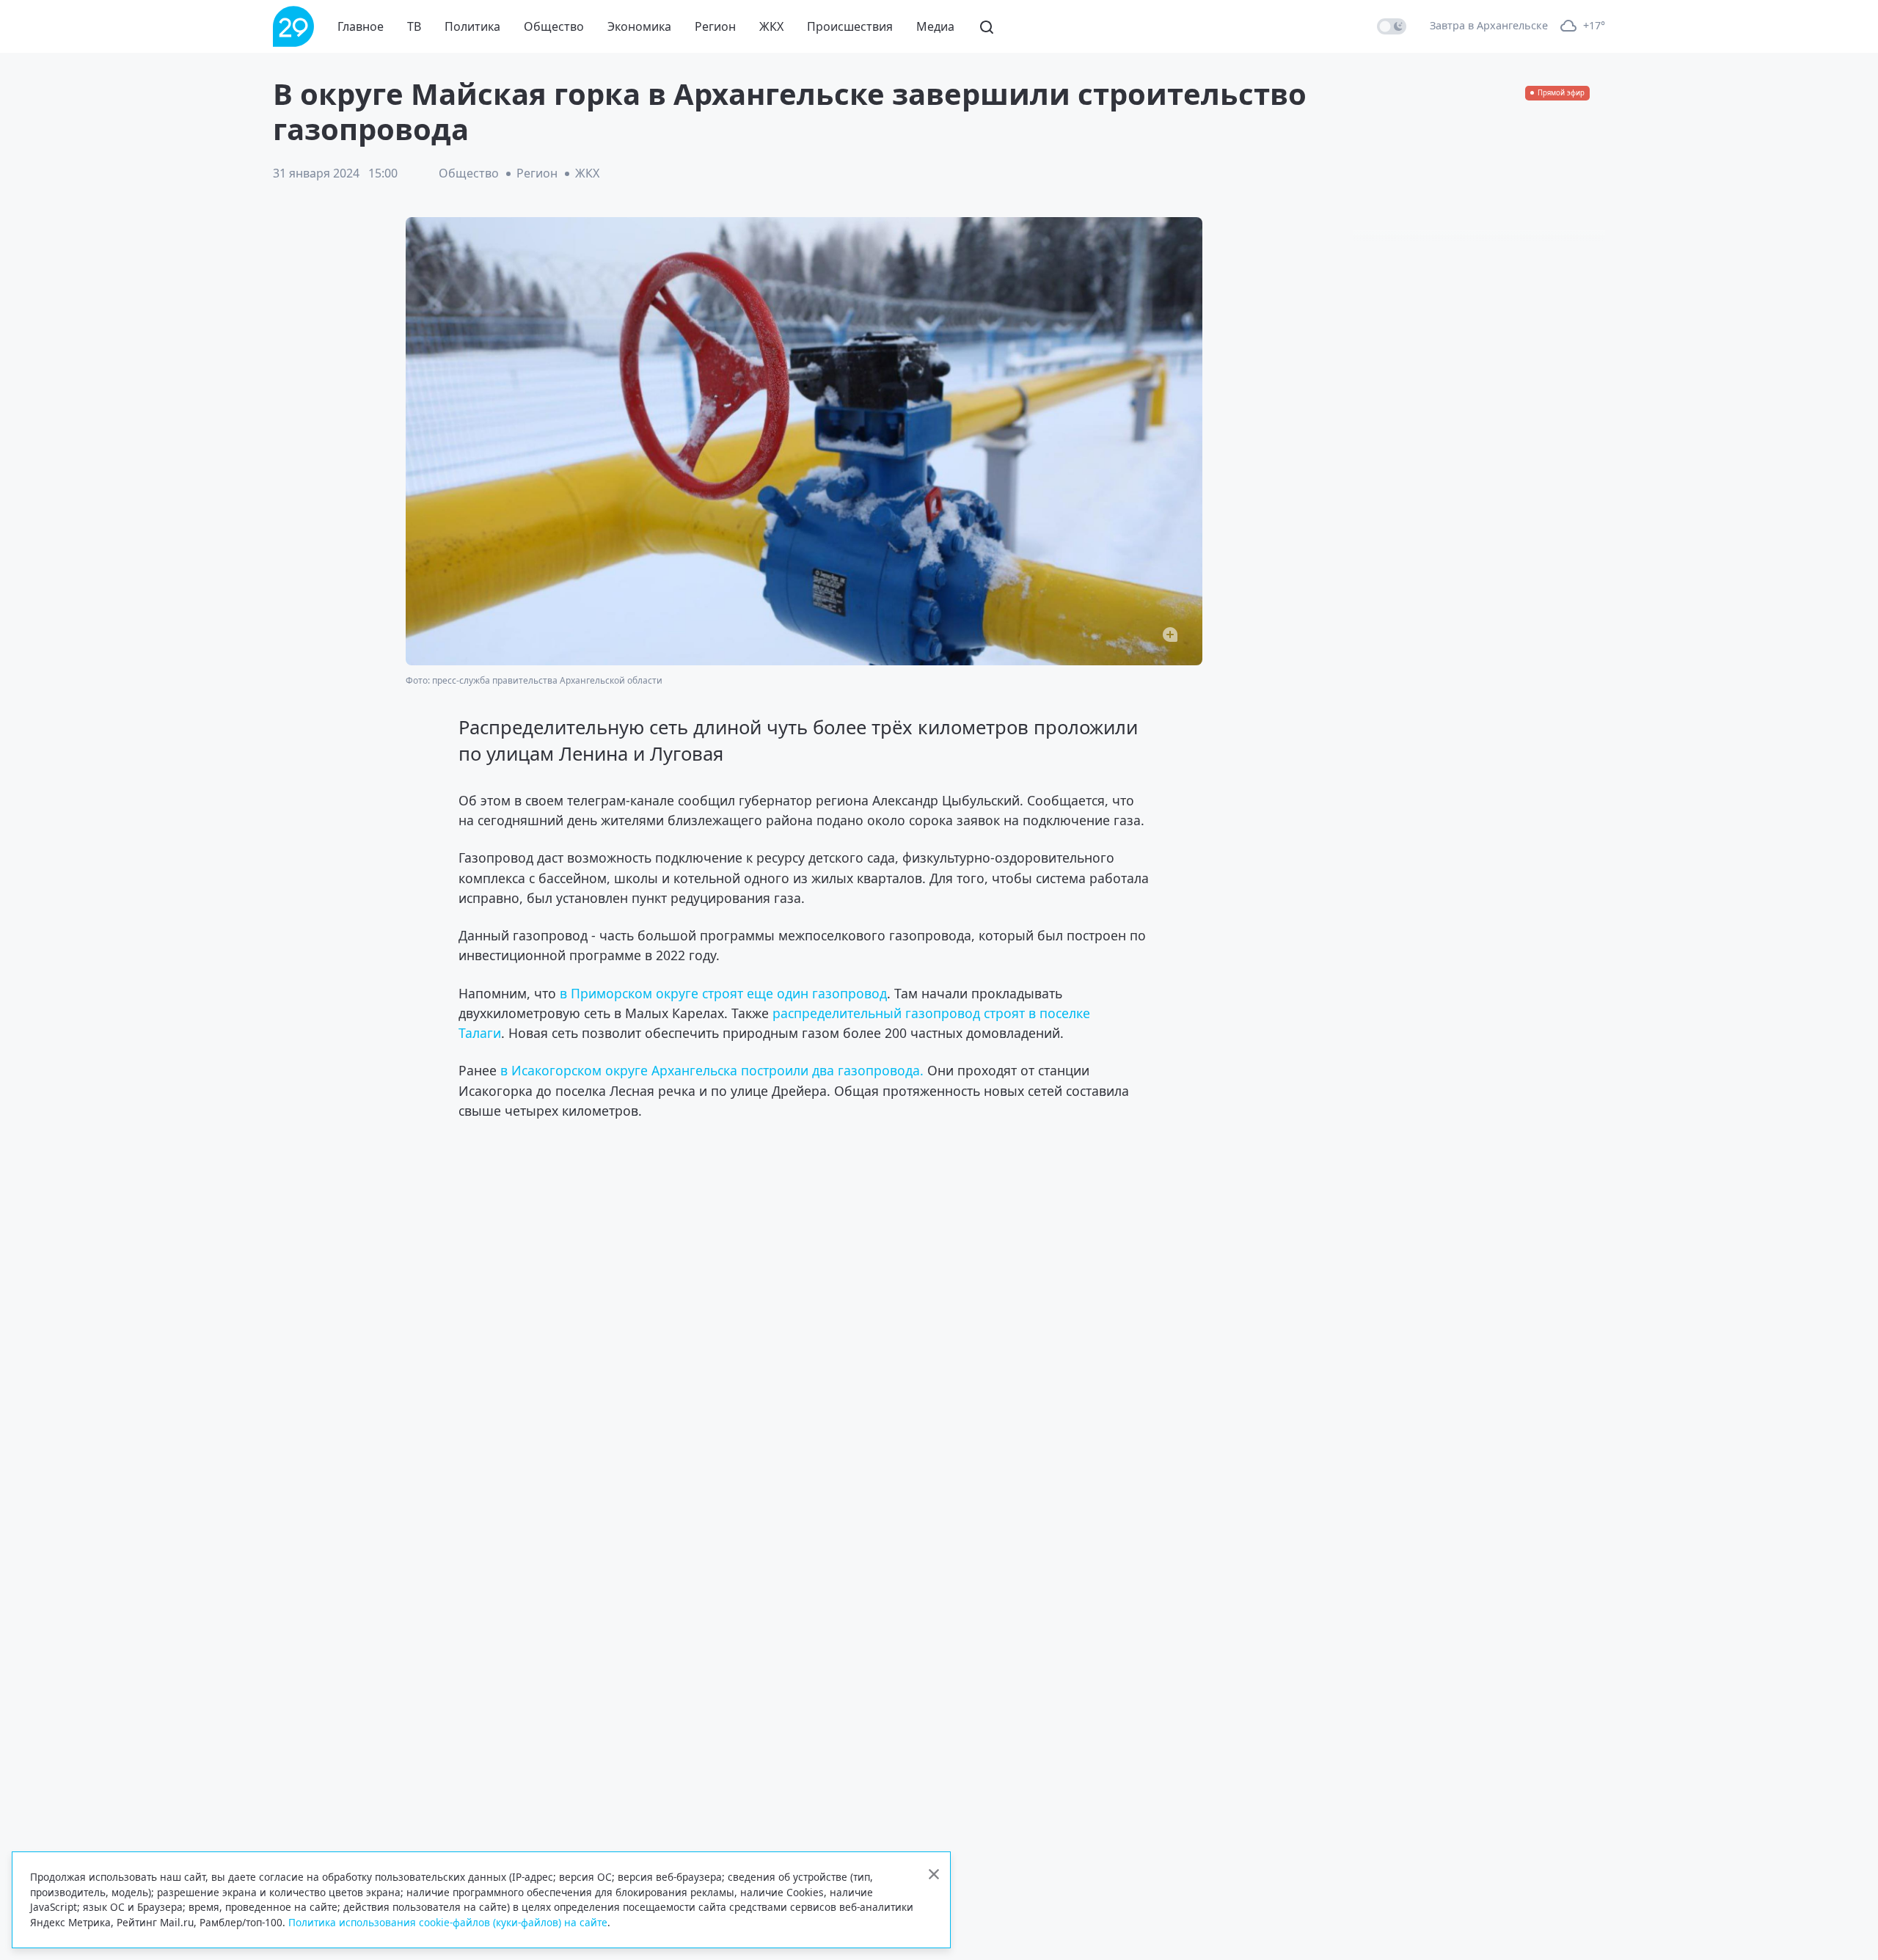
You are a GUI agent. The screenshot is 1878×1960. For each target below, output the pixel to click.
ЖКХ (771, 26)
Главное (361, 26)
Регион (715, 26)
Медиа (935, 26)
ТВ (414, 26)
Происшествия (850, 26)
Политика (472, 26)
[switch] (1392, 26)
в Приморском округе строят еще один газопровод (723, 993)
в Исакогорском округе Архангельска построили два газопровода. (712, 1070)
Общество (554, 26)
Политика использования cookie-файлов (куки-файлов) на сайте (448, 1922)
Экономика (639, 26)
